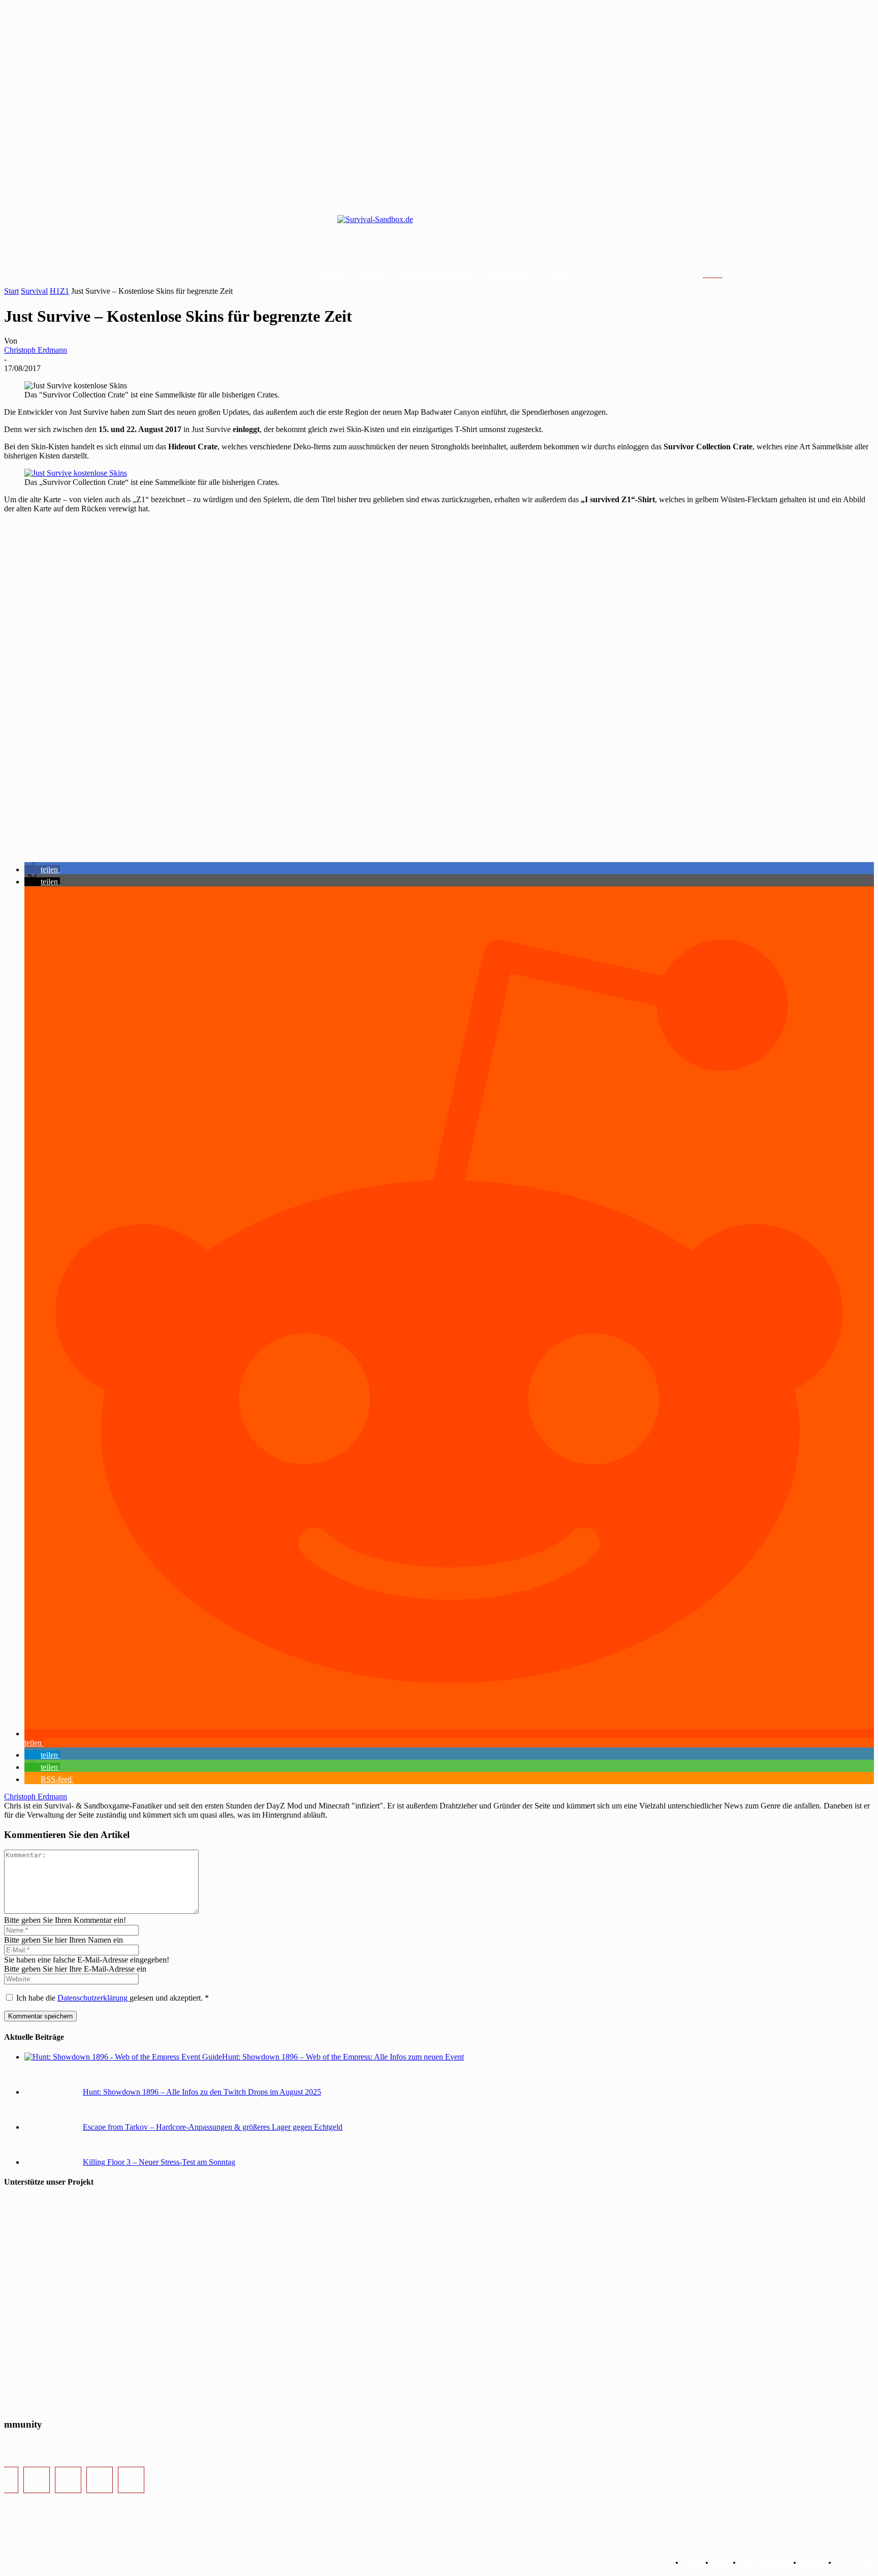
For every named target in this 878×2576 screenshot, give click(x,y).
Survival (34, 291)
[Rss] (131, 2480)
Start (11, 291)
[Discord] (100, 2480)
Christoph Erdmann (36, 350)
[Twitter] (68, 2480)
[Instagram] (37, 2480)
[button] (725, 274)
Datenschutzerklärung (93, 1998)
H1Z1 (59, 291)
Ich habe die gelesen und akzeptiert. (113, 1998)
